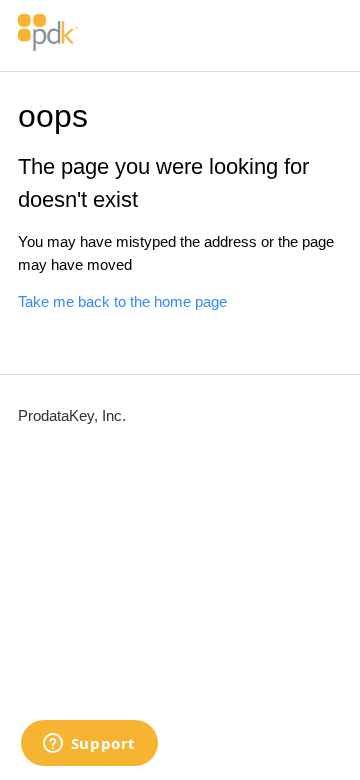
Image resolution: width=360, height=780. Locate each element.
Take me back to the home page (122, 301)
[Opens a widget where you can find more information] (89, 745)
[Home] (48, 45)
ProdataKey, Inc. (72, 415)
